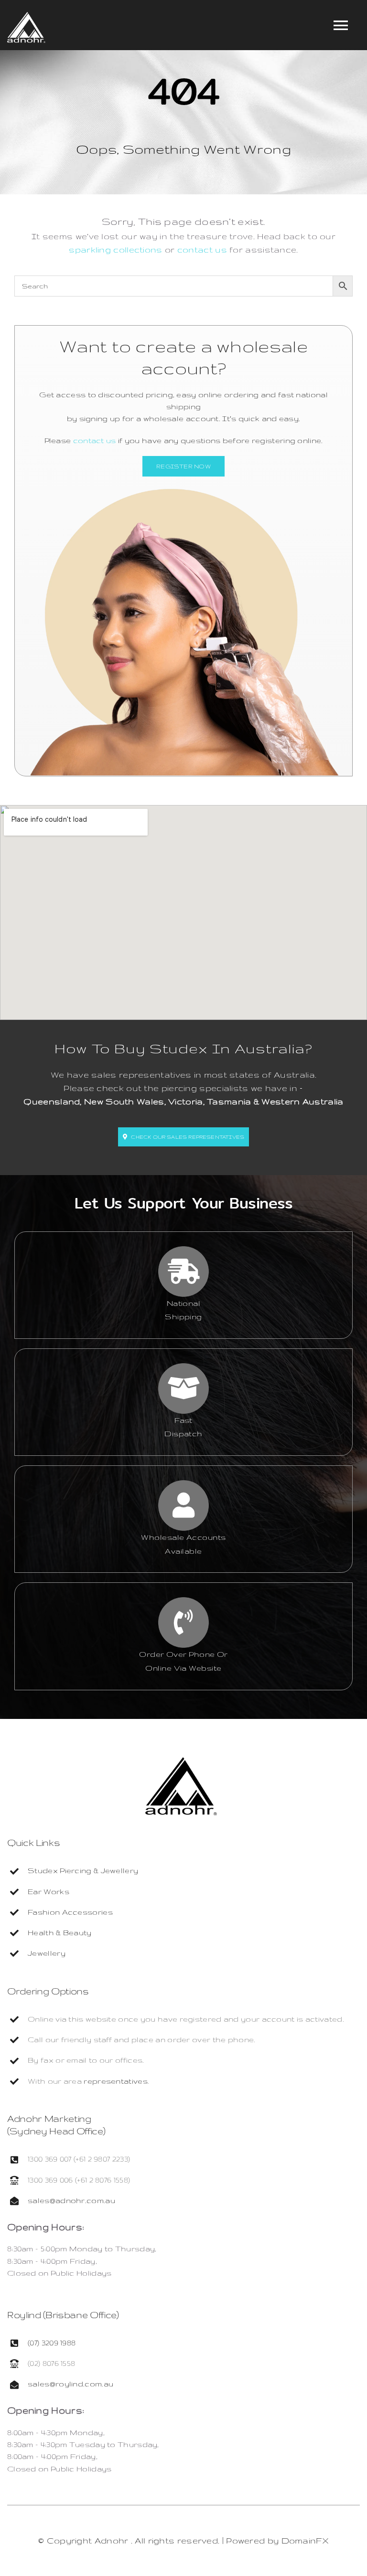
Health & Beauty (60, 1933)
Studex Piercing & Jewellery (83, 1871)
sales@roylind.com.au (70, 2384)
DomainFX (305, 2540)
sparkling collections (115, 249)
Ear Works (49, 1892)
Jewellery (47, 1953)
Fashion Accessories (70, 1912)
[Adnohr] (181, 1762)
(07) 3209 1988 (52, 2343)
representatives (116, 2081)
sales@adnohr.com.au (71, 2200)
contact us (202, 249)
